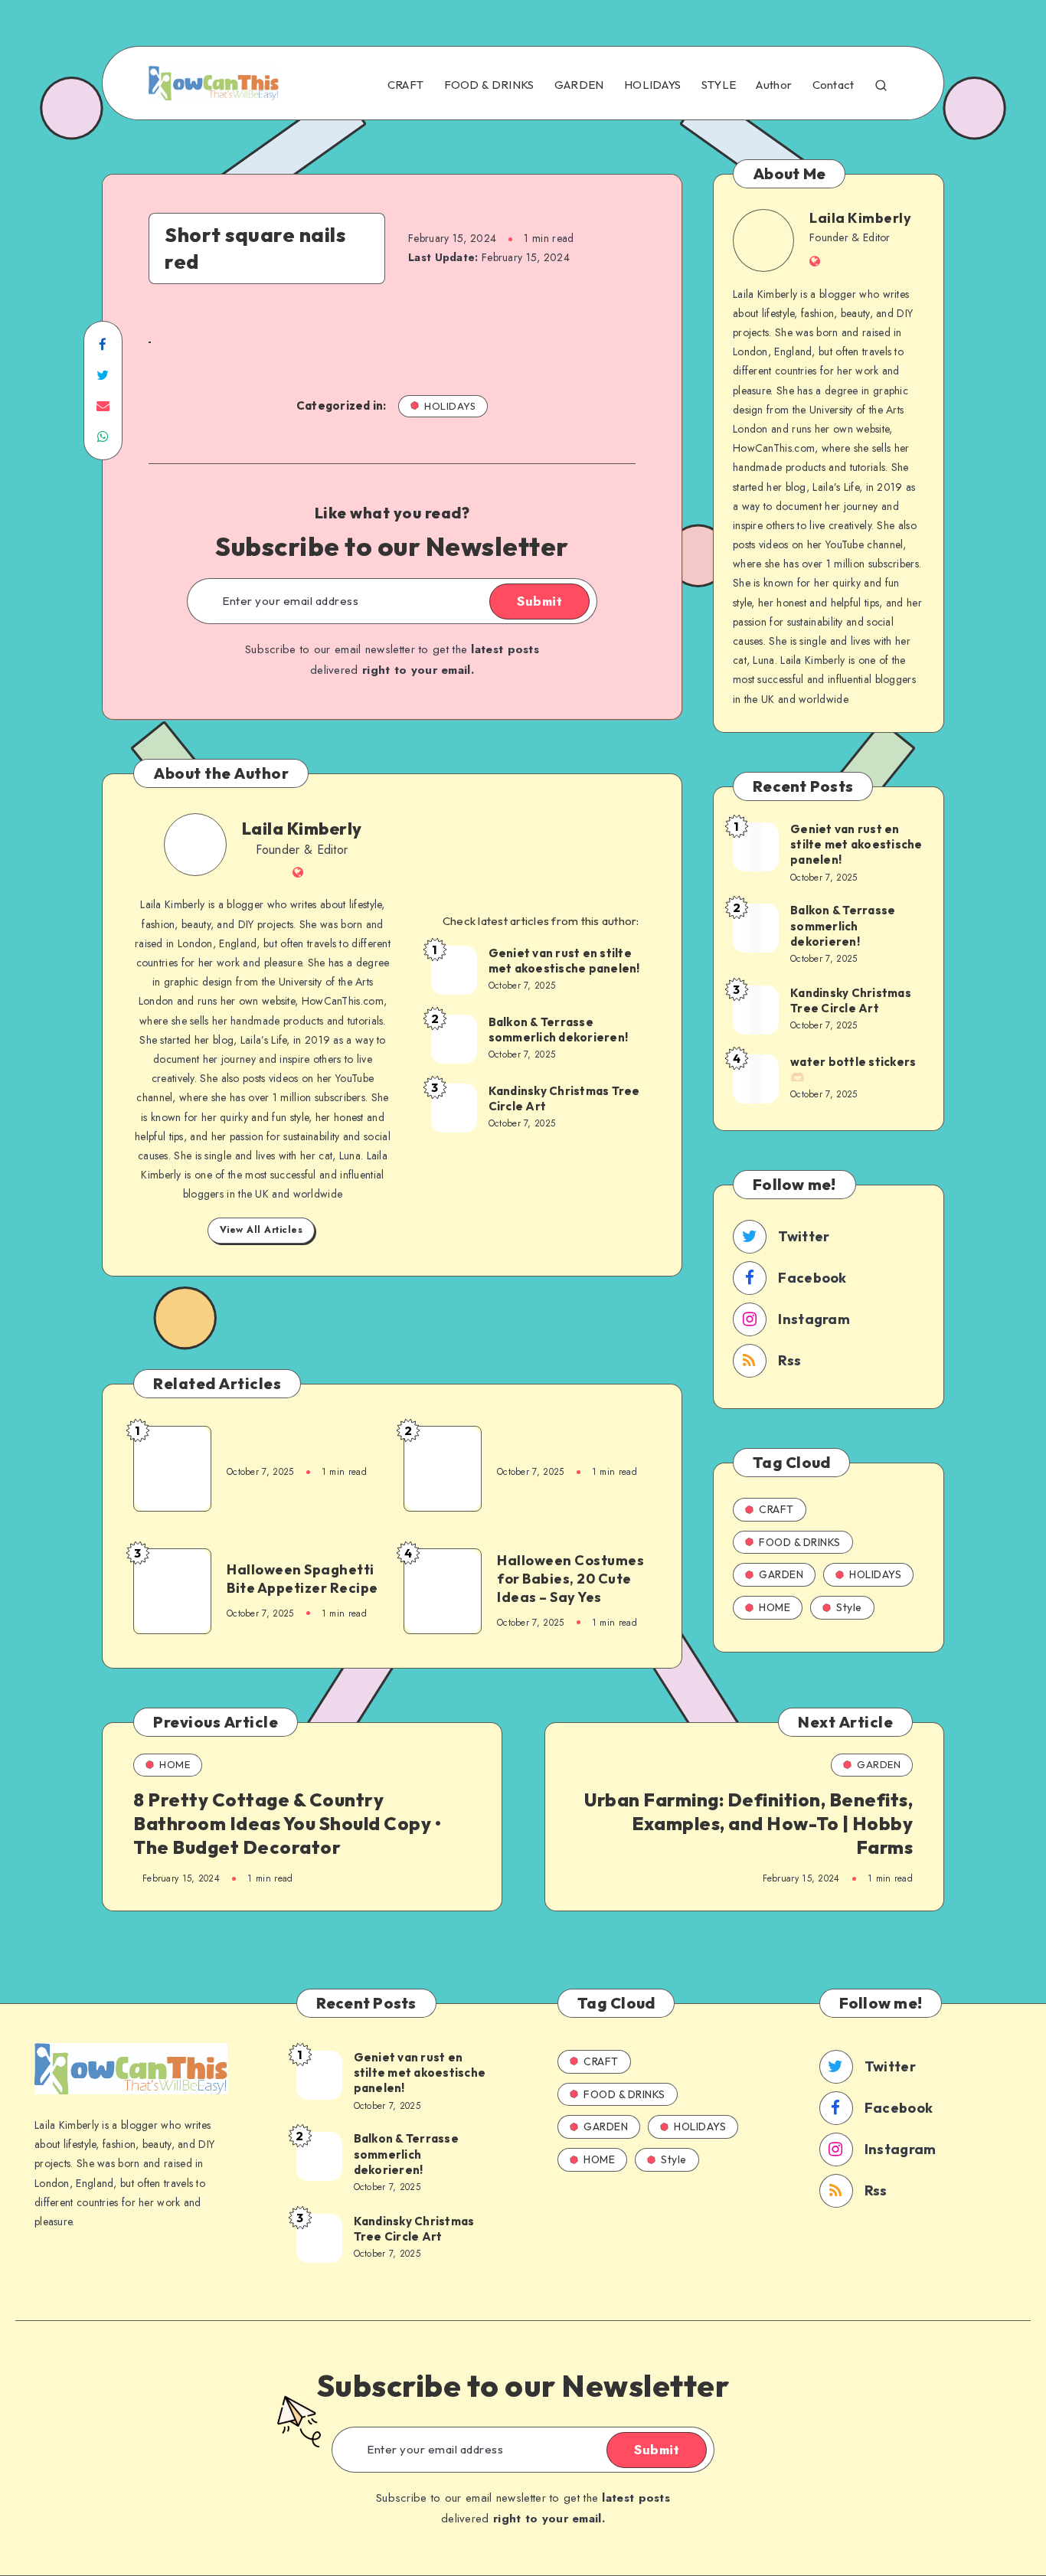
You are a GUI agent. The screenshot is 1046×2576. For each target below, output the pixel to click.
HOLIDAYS (652, 85)
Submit (539, 601)
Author (774, 85)
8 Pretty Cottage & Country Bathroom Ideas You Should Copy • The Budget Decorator (287, 1823)
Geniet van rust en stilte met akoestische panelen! (564, 961)
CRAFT (406, 85)
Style (849, 1607)
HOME (775, 1607)
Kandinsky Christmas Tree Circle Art (564, 1098)
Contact (834, 85)
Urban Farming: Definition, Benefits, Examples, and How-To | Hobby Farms (749, 1823)
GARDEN (579, 85)
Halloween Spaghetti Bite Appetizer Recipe (302, 1579)
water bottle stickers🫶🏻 (853, 1069)
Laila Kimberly (302, 829)
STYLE (719, 85)
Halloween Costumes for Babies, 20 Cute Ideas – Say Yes (570, 1579)
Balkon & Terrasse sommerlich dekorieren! (559, 1030)
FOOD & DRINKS (489, 85)
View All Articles (261, 1230)
